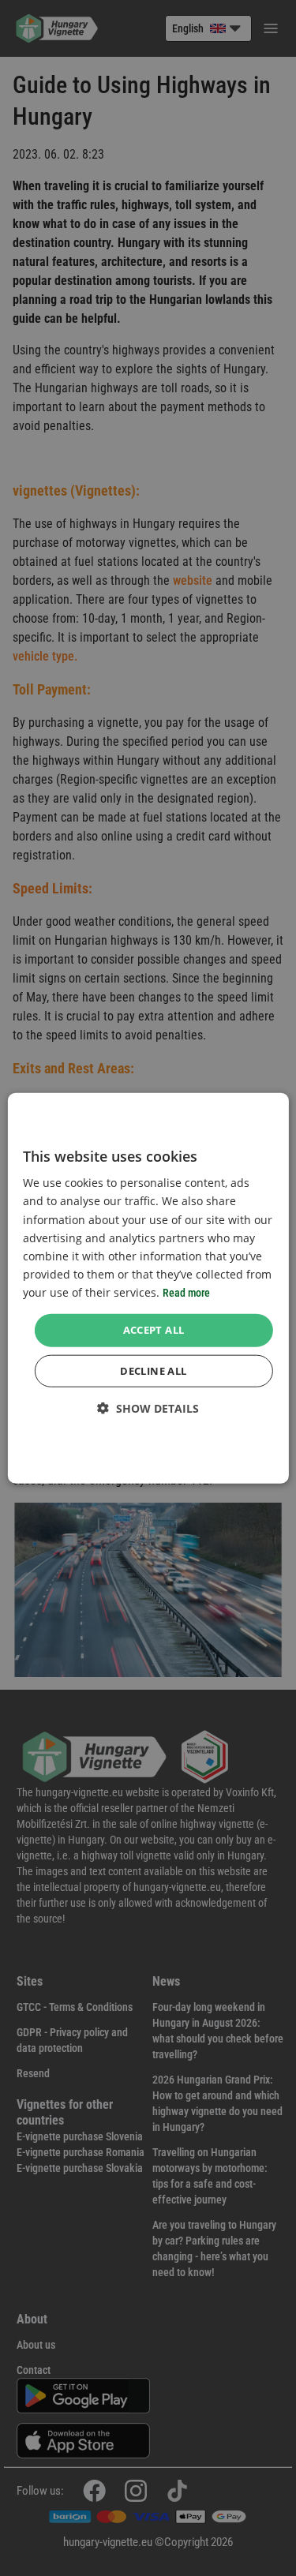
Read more (186, 1293)
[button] (148, 1408)
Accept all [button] (154, 1330)
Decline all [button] (153, 1370)
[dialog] (148, 1288)
